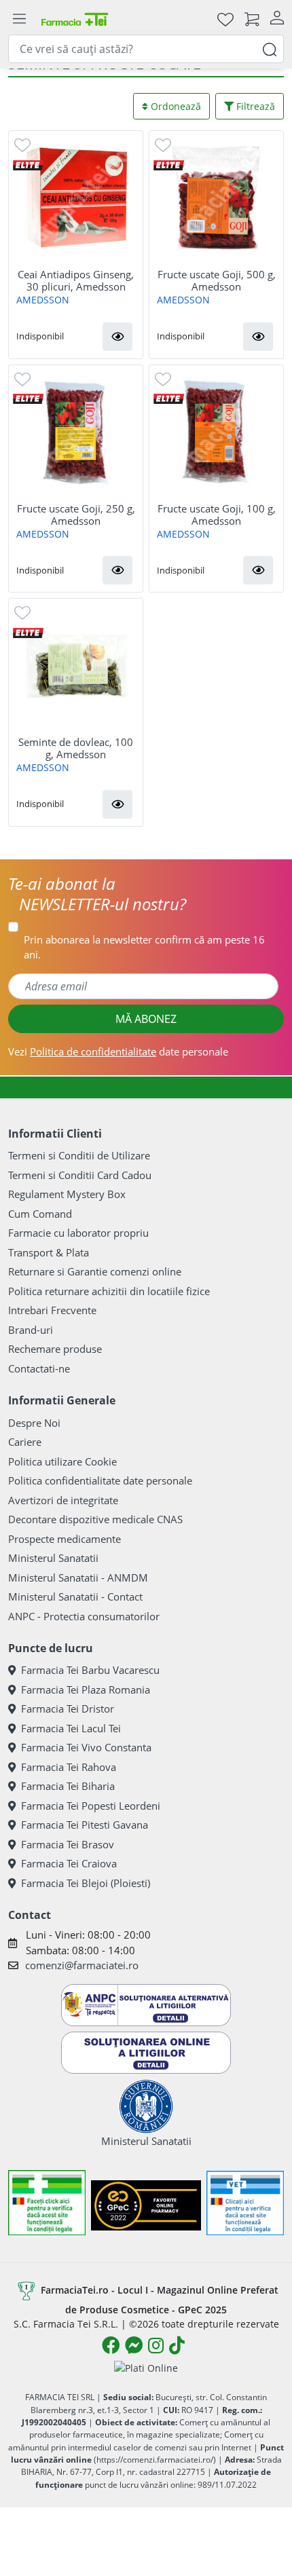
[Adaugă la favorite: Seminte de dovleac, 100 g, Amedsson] (22, 612)
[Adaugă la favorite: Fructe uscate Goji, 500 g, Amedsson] (163, 144)
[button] (117, 337)
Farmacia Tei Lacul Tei (71, 1728)
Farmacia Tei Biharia (68, 1786)
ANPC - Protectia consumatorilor (84, 1616)
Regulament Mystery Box (67, 1194)
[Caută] (270, 49)
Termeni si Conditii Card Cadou (80, 1175)
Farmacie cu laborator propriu (78, 1233)
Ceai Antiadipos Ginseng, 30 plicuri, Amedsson (76, 280)
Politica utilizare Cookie (62, 1461)
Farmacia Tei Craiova (69, 1863)
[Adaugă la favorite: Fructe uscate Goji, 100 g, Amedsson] (163, 378)
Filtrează (254, 106)
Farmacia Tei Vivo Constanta (86, 1747)
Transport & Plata (49, 1252)
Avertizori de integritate (63, 1500)
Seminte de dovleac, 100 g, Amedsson (76, 748)
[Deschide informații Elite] (28, 164)
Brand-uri (31, 1330)
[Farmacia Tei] (75, 19)
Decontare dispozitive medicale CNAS (95, 1519)
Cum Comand (40, 1214)
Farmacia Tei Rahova (69, 1767)
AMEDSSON (43, 300)
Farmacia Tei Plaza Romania (86, 1690)
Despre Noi (34, 1423)
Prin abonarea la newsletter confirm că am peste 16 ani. (144, 947)
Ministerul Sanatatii (53, 1558)
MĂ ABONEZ (146, 1019)
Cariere (25, 1442)
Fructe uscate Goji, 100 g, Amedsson (217, 515)
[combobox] (146, 49)
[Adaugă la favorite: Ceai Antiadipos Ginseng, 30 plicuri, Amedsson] (22, 144)
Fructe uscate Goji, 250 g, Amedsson (76, 515)
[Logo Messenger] (134, 2345)
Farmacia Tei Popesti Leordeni (91, 1806)
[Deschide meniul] (19, 19)
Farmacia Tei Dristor (68, 1709)
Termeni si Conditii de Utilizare (79, 1155)
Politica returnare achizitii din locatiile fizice (109, 1291)
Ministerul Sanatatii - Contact (75, 1597)
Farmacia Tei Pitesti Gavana (85, 1825)
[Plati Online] (146, 2367)
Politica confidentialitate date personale (100, 1480)
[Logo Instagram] (156, 2345)
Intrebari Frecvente (52, 1310)
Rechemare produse (55, 1349)
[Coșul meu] (252, 19)
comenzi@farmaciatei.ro (82, 1965)
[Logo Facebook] (111, 2345)
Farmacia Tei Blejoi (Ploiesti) (86, 1883)
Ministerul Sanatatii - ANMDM (78, 1578)
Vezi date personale (118, 1051)
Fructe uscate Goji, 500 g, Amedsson (217, 280)
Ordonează (175, 106)
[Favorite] (225, 19)
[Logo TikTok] (177, 2345)
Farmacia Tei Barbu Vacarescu (90, 1670)
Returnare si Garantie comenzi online (95, 1271)
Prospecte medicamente (65, 1539)
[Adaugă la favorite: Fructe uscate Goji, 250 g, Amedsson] (22, 378)
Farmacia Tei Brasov (68, 1844)
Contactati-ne (39, 1368)
